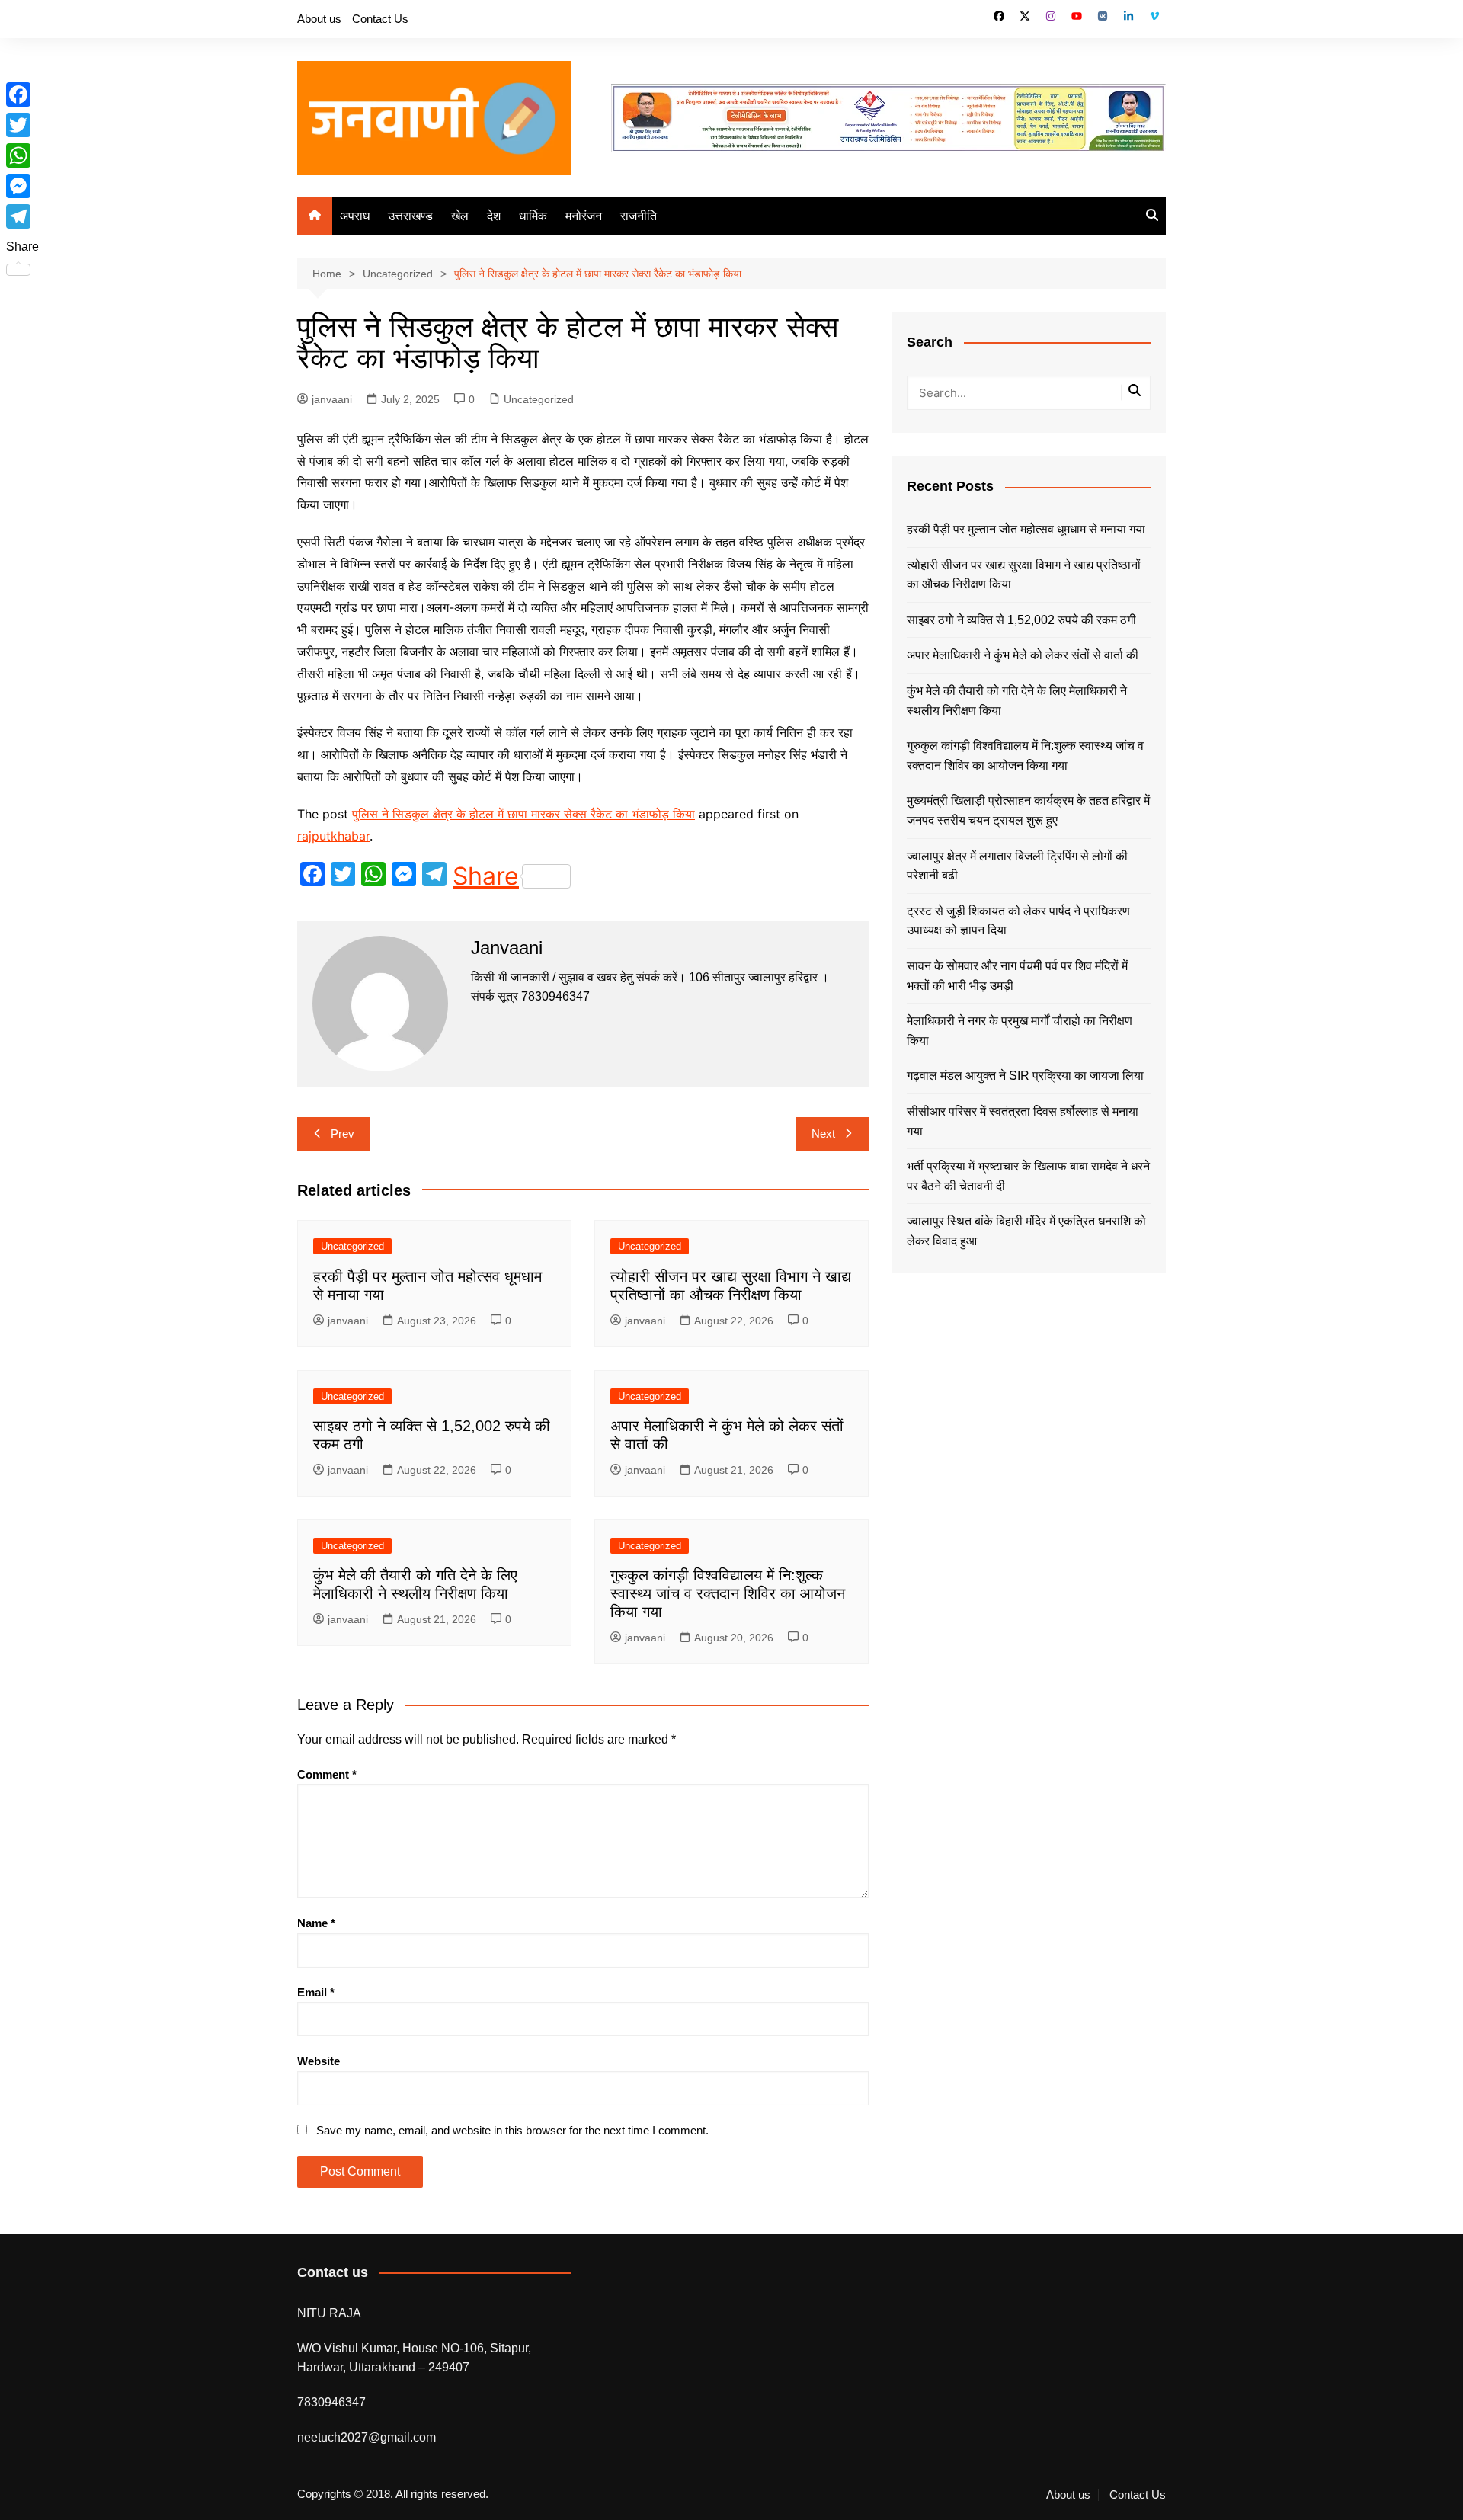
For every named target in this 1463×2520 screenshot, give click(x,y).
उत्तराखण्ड (410, 216)
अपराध (355, 216)
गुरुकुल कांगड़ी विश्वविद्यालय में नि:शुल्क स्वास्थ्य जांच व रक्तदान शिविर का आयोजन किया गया (728, 1593)
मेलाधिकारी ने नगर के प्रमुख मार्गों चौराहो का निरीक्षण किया (1020, 1031)
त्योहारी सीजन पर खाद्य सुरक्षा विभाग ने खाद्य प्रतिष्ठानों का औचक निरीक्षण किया (1024, 575)
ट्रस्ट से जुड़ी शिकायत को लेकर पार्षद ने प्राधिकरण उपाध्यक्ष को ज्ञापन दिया (1018, 921)
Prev (343, 1134)
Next (823, 1134)
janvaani (332, 399)
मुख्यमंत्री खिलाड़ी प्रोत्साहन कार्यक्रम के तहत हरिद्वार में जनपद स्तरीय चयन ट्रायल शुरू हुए (1028, 810)
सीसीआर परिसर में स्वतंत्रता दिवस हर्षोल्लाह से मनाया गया (1023, 1121)
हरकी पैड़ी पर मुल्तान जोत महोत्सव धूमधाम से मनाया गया (1026, 529)
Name (316, 1923)
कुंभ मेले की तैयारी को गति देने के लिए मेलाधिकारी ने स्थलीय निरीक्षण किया (1017, 701)
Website (319, 2061)
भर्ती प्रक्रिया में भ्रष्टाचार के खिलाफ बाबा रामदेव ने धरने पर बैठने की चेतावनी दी (1028, 1176)
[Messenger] (22, 186)
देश (494, 216)
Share (486, 876)
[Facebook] (22, 94)
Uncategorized (539, 399)
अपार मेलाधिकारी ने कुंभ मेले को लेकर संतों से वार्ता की (1023, 655)
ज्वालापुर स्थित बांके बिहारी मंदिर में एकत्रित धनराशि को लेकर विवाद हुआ (1026, 1231)
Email (316, 1992)
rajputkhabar (333, 836)
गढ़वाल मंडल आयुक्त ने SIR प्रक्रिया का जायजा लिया (1025, 1076)
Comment (327, 1774)
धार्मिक (533, 216)
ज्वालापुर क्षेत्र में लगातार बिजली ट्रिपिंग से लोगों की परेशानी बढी (1017, 866)
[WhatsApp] (22, 155)
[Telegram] (22, 216)
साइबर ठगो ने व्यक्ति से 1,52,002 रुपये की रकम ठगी (1021, 620)
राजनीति (639, 216)
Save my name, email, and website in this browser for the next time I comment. (512, 2130)
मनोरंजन (584, 216)
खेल (460, 216)
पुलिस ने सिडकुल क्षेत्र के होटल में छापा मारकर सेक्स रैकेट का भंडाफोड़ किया (523, 814)
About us (319, 19)
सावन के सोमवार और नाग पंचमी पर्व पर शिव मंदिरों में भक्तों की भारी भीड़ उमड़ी (1017, 976)
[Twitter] (22, 125)
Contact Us (380, 19)
